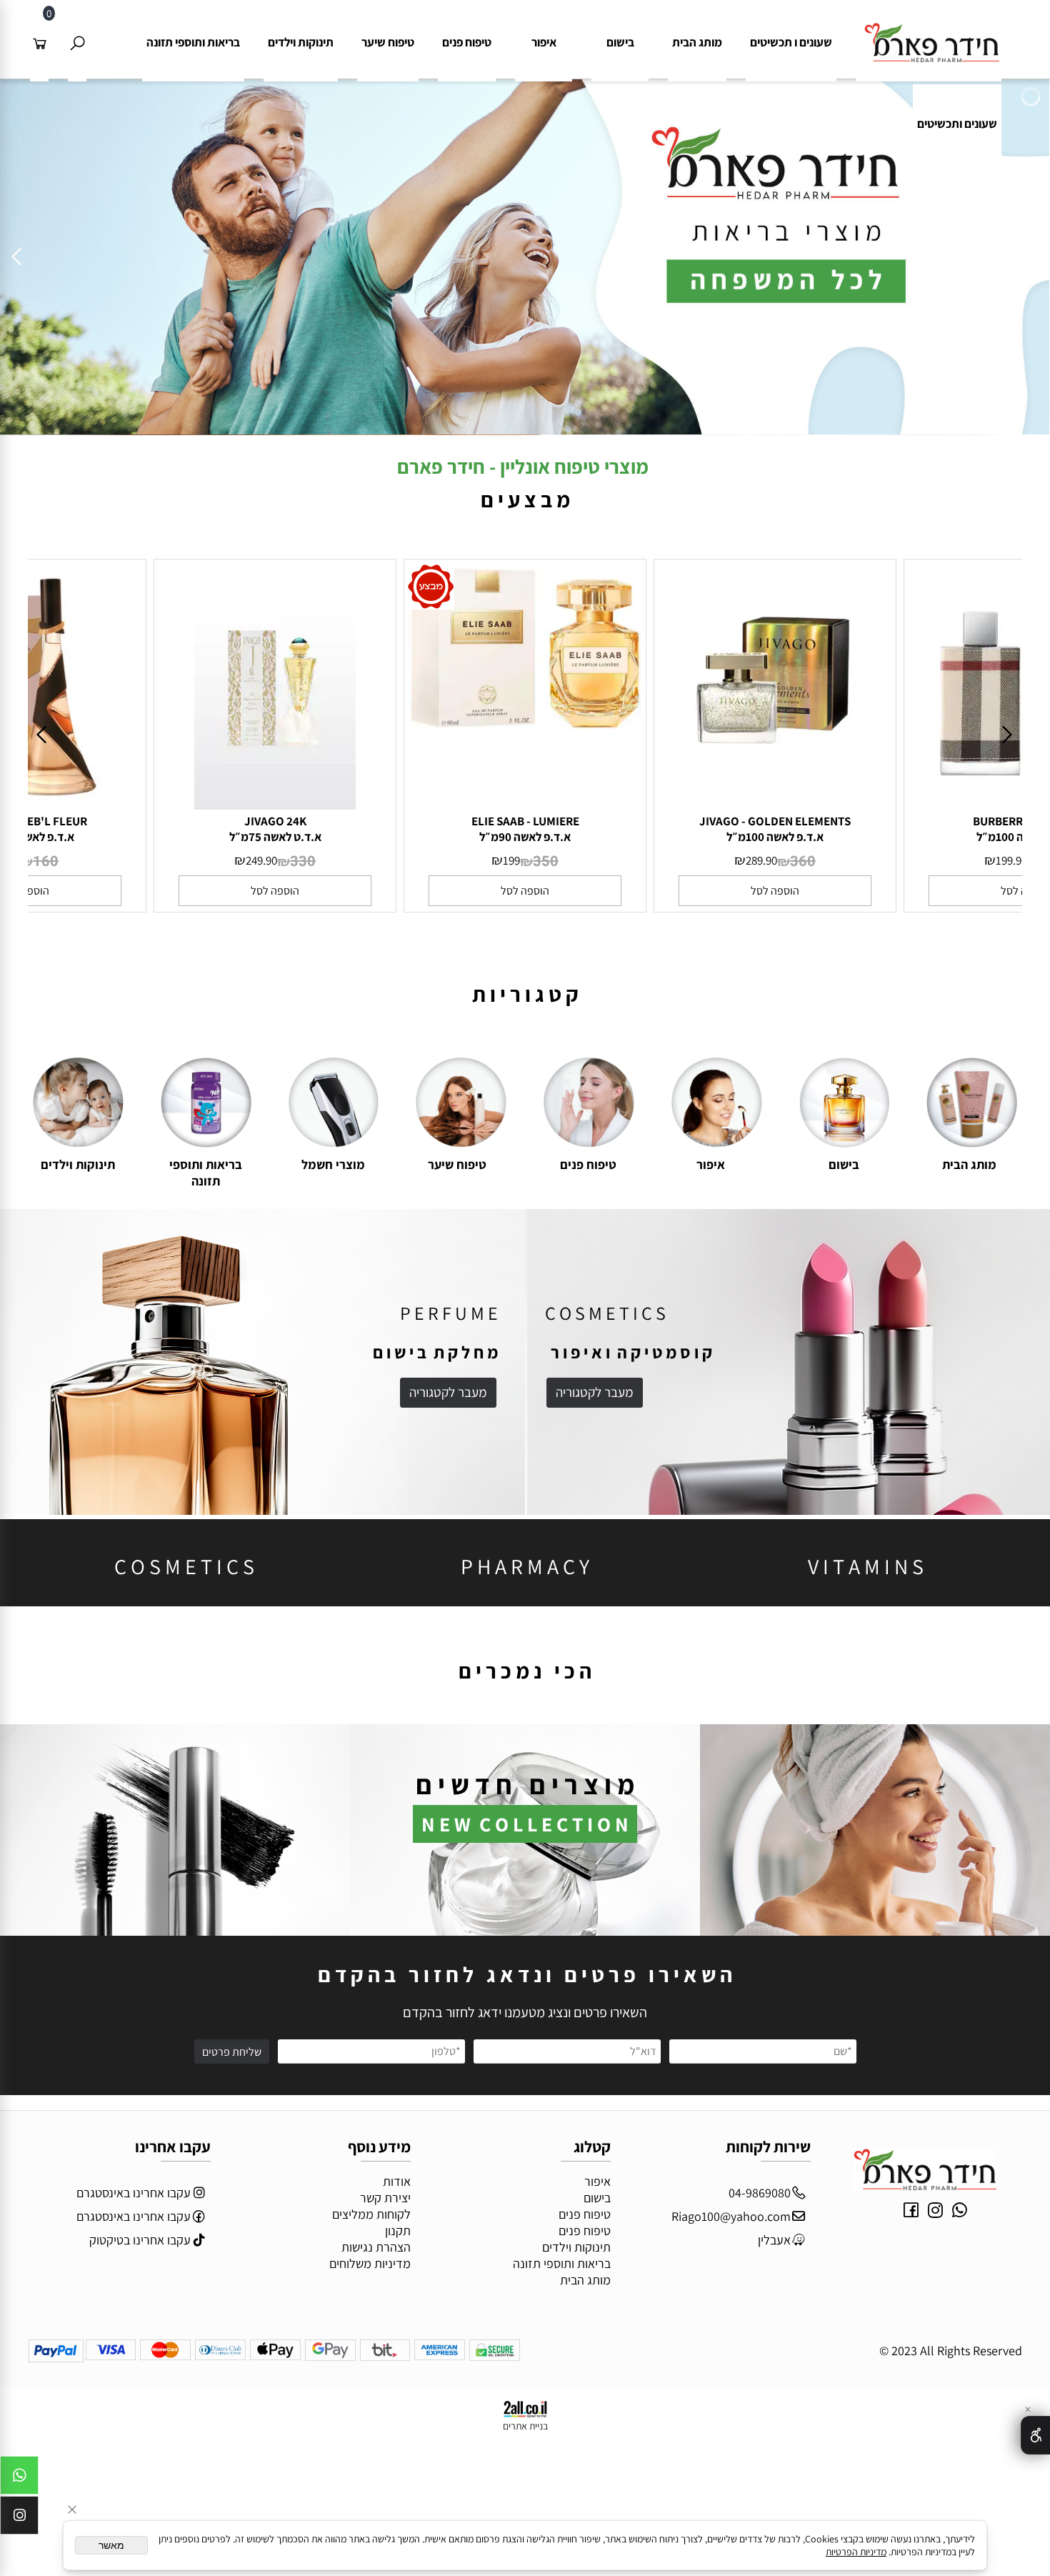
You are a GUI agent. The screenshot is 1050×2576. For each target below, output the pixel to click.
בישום (620, 42)
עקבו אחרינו (173, 2147)
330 (303, 861)
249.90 (261, 860)
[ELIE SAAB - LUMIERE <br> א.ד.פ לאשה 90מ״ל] (525, 725)
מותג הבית (697, 42)
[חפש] (77, 42)
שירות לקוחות (768, 2147)
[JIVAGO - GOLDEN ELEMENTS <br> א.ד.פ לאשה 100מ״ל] (775, 805)
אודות (397, 2181)
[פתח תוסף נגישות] (1035, 2435)
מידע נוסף (379, 2147)
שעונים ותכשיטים (957, 124)
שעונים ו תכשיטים (791, 42)
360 (803, 861)
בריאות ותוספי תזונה (193, 42)
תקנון (398, 2231)
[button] (275, 891)
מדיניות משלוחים (370, 2263)
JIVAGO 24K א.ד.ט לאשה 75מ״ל (275, 829)
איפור (544, 42)
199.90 (1011, 860)
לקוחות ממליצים (371, 2214)
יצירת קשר (385, 2198)
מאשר (111, 2545)
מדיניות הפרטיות (856, 2552)
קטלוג (592, 2147)
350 (546, 861)
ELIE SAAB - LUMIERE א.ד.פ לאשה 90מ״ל (525, 829)
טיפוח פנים (467, 42)
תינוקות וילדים (301, 42)
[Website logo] (928, 33)
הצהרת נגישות (376, 2247)
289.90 (761, 860)
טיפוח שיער (388, 42)
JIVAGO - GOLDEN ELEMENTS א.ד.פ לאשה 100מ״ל (775, 829)
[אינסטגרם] (19, 2519)
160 (46, 861)
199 (511, 860)
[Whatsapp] (19, 2479)
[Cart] (39, 42)
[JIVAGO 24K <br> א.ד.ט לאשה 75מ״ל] (275, 805)
